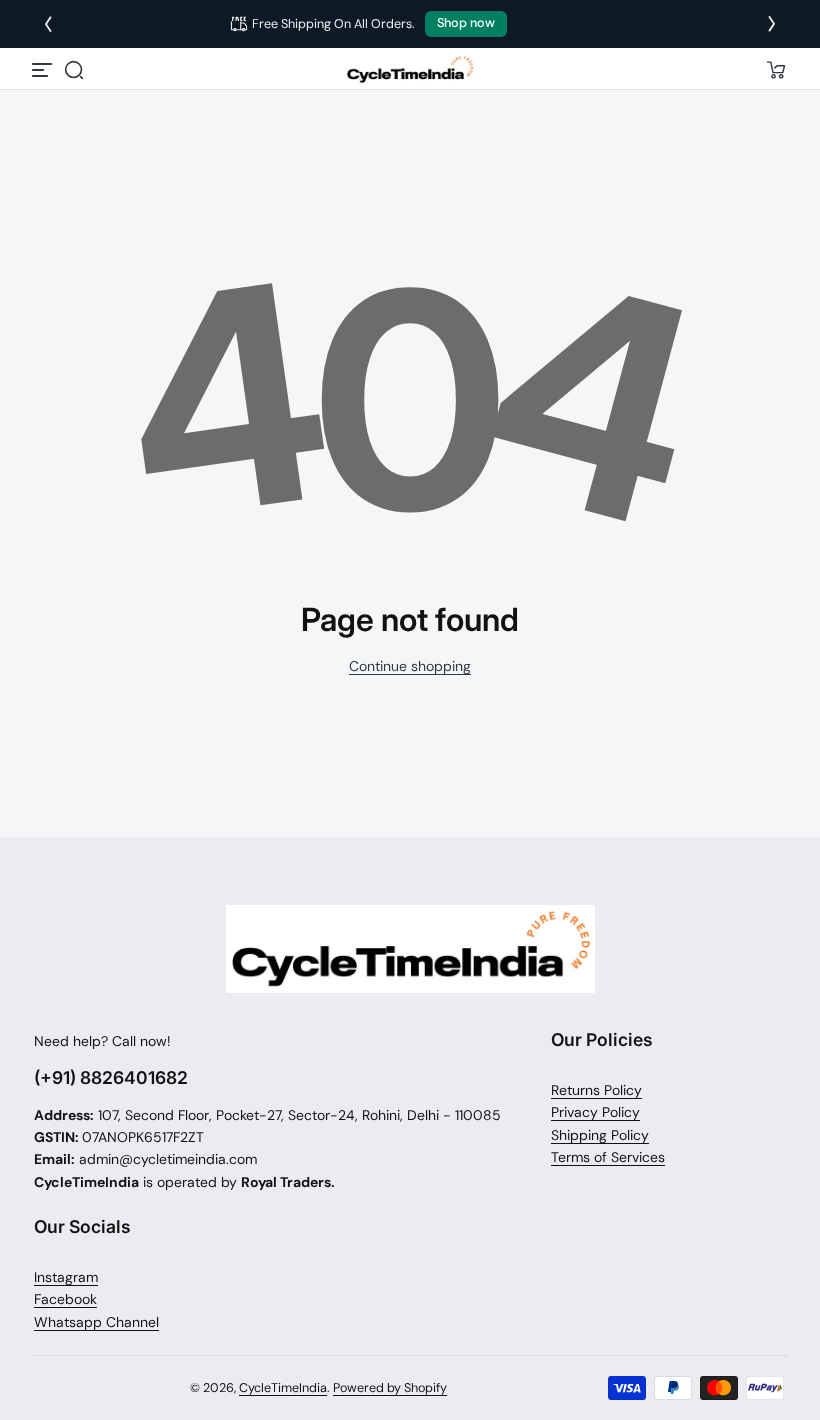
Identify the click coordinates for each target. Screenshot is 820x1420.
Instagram (66, 1277)
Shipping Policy (600, 1135)
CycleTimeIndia (283, 1388)
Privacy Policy (595, 1112)
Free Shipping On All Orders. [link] (375, 24)
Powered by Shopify (390, 1388)
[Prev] (48, 24)
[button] (74, 70)
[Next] (772, 24)
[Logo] (410, 69)
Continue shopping (410, 666)
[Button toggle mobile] (44, 70)
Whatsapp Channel (96, 1322)
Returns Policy (596, 1090)
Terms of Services (608, 1157)
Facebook (65, 1299)
